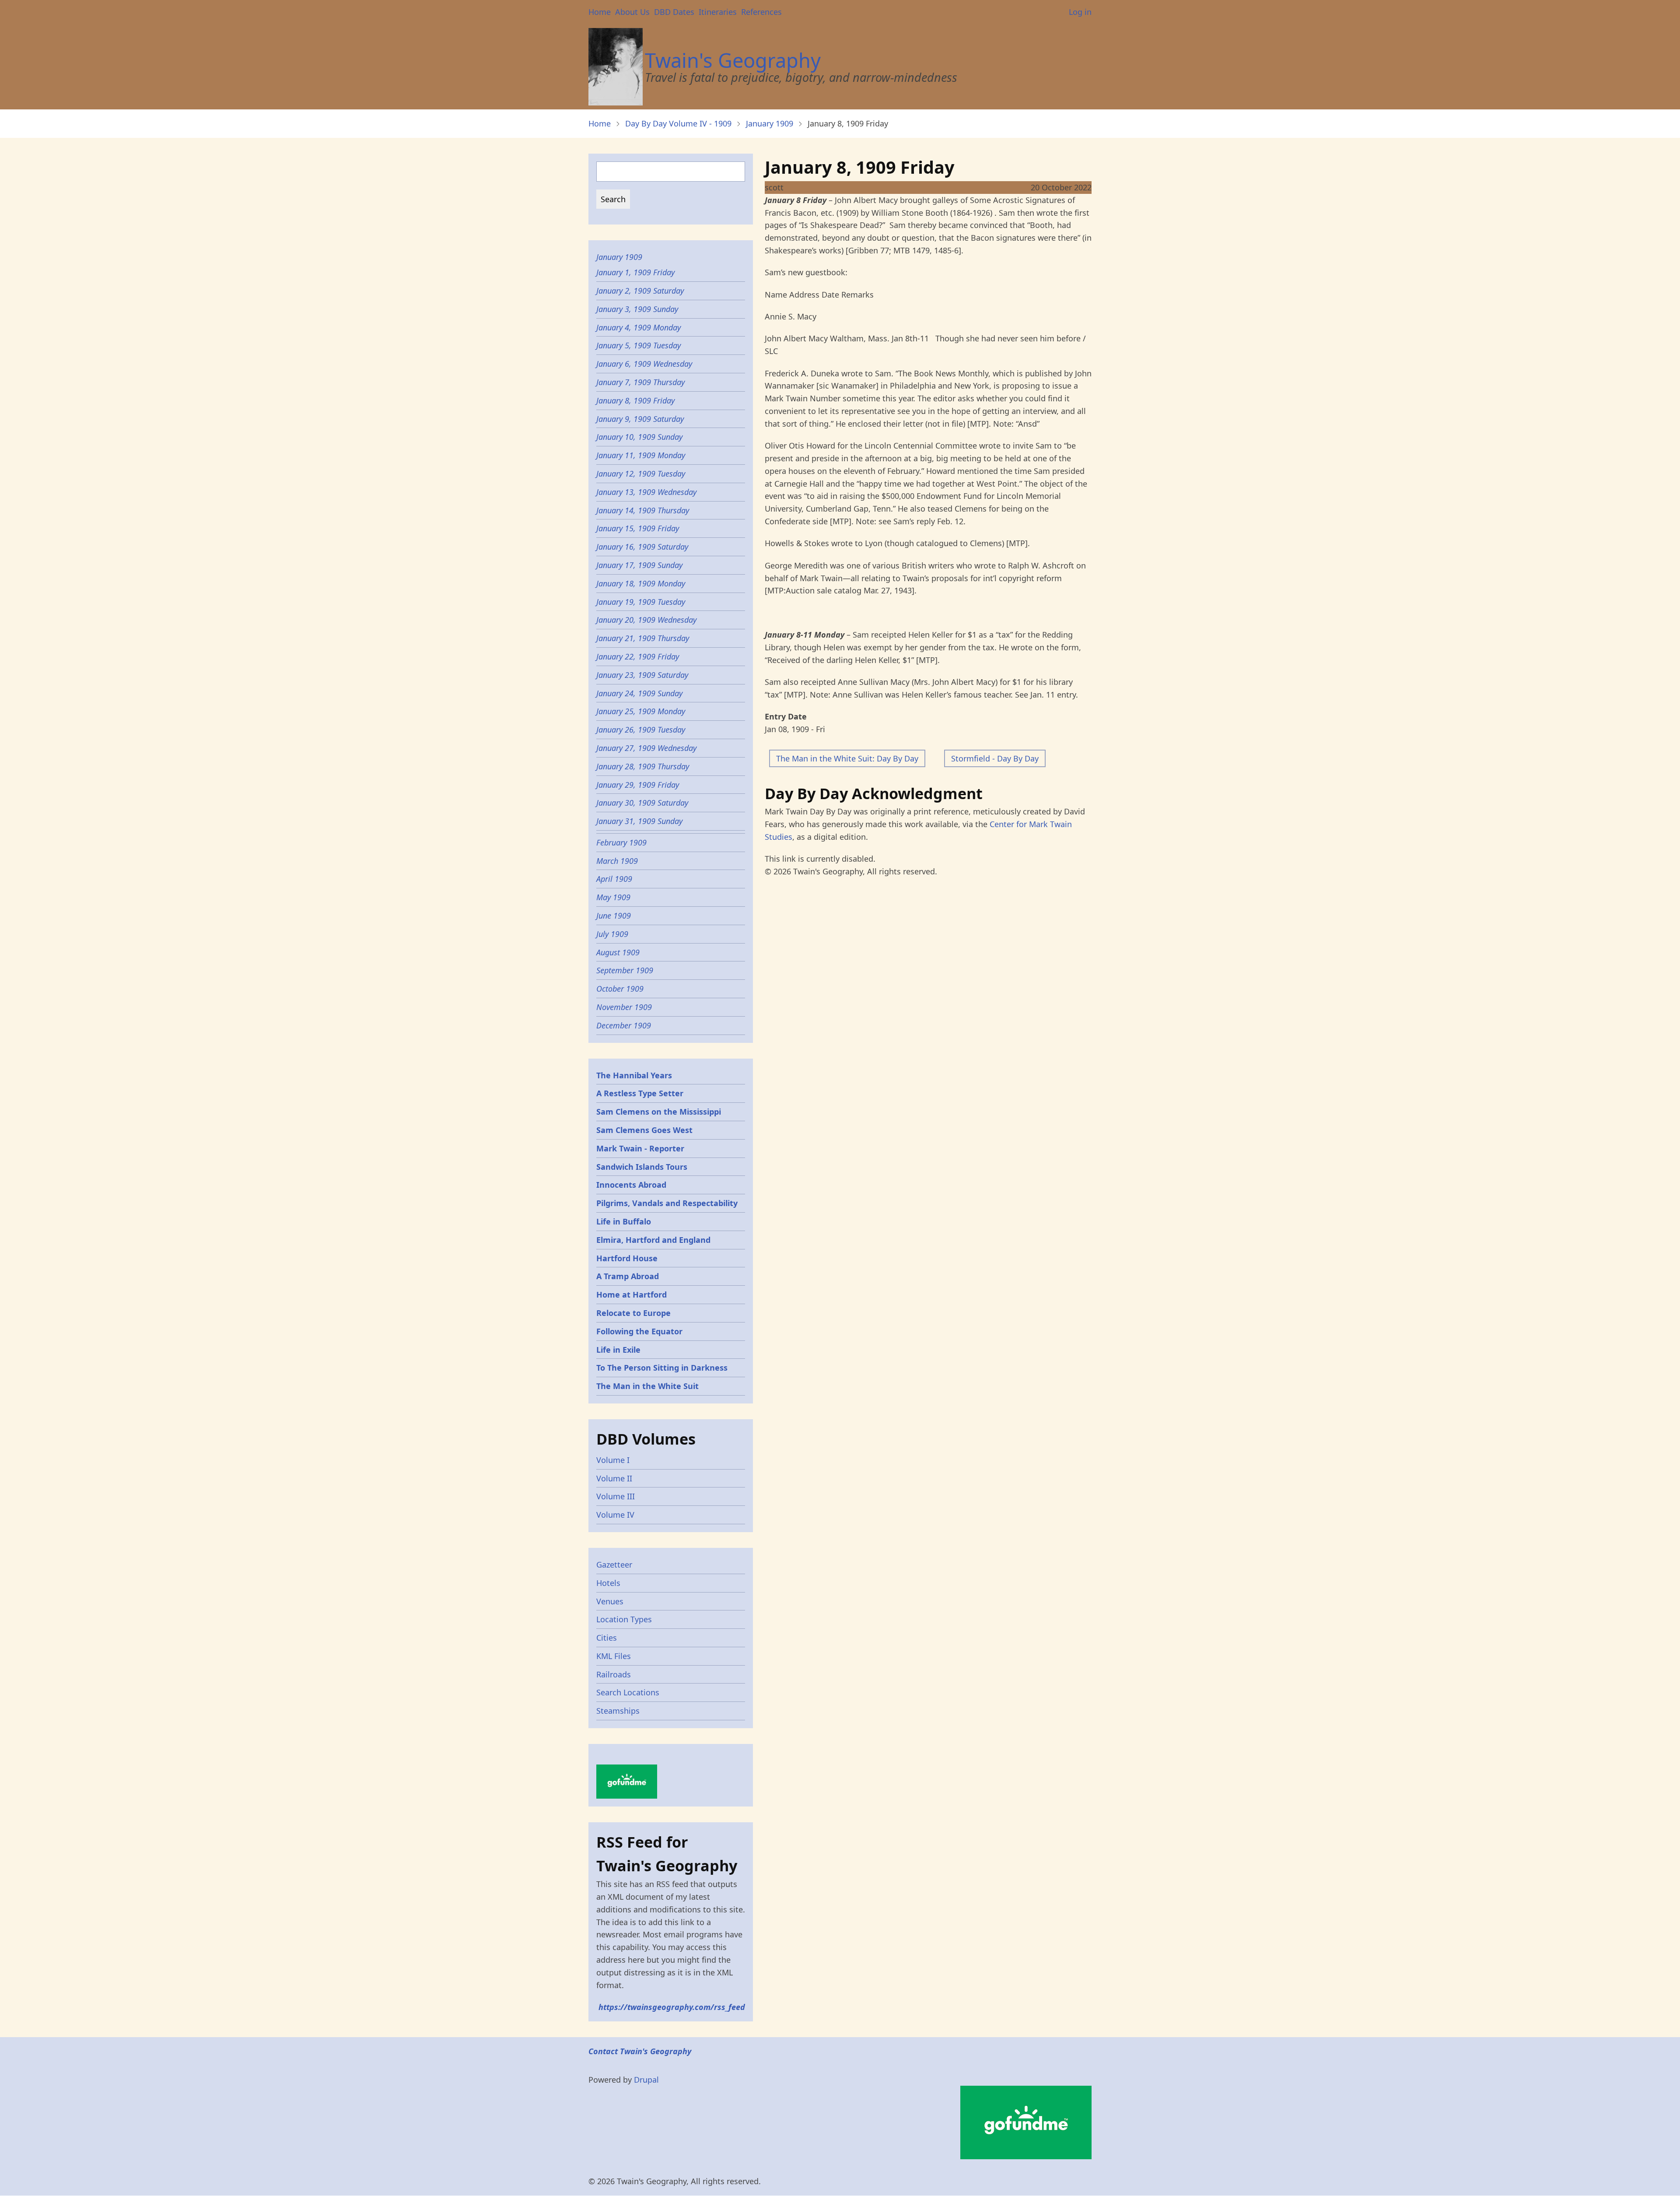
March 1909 (617, 861)
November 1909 (624, 1007)
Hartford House (627, 1258)
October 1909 (620, 989)
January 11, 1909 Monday (641, 455)
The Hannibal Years (634, 1075)
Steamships (618, 1711)
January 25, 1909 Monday (641, 711)
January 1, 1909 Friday (635, 272)
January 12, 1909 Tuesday (641, 474)
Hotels (608, 1583)
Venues (610, 1601)
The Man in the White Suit (647, 1386)
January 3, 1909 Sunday (637, 309)
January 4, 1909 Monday (639, 327)
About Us (632, 12)
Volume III (616, 1496)
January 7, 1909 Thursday (640, 382)
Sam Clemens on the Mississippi (659, 1112)
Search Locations (628, 1692)
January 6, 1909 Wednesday (644, 364)
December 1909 (624, 1025)
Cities (607, 1638)
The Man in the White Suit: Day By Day (847, 758)
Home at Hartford (632, 1294)
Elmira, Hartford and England (653, 1240)
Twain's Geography (733, 60)
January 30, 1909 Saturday (642, 803)
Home (600, 12)
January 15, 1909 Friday (638, 528)
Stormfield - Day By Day (995, 758)
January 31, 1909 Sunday (639, 821)
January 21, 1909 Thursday (643, 638)
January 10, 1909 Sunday (639, 437)
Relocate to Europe (633, 1313)
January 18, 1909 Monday (641, 583)
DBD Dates (674, 12)
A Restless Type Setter (640, 1093)
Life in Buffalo (624, 1221)
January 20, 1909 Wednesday (646, 620)
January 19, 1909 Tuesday (641, 602)
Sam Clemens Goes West (644, 1130)
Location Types (624, 1619)
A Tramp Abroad (628, 1276)
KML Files (614, 1656)
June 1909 (614, 916)
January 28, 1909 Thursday (643, 766)
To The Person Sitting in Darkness (662, 1368)
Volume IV (615, 1515)
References (761, 12)
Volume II (614, 1478)
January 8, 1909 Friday (635, 400)
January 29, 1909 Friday (638, 785)
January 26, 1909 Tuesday (641, 730)
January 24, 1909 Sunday (639, 693)
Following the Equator (639, 1331)
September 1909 (625, 970)
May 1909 (613, 897)
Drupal (646, 2080)
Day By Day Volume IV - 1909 (678, 123)
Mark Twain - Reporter (640, 1148)
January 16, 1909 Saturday (642, 547)
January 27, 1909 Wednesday (646, 748)
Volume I (613, 1460)
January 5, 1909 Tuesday (639, 345)
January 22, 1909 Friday (638, 656)
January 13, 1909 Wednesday (646, 492)
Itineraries (718, 12)
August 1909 (618, 952)
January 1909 (770, 123)
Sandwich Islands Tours (642, 1167)
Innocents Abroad (631, 1185)
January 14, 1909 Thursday (643, 510)
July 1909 (612, 934)
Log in (1080, 12)
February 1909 (621, 842)
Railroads (614, 1674)
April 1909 (614, 879)
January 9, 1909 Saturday (640, 419)
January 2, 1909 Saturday (640, 291)
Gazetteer (614, 1565)
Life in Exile (618, 1350)
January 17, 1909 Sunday (639, 565)
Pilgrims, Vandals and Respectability (667, 1203)
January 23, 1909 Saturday (642, 675)
